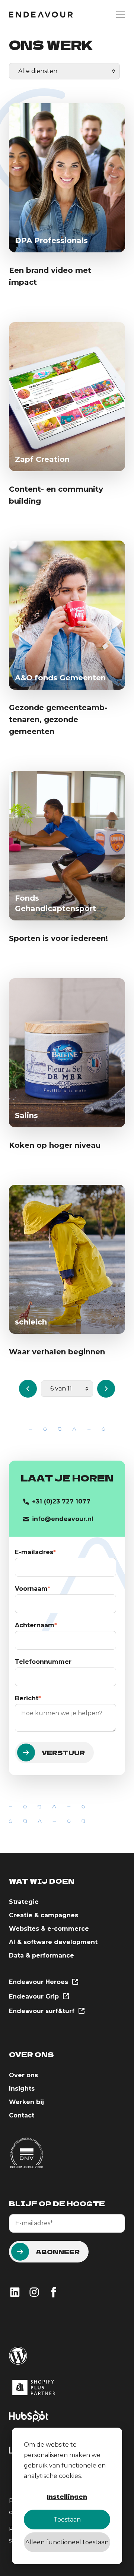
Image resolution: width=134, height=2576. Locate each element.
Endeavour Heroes (39, 1982)
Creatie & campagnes (44, 1915)
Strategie (24, 1902)
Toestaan (67, 2520)
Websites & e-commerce (49, 1929)
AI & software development (53, 1942)
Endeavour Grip (35, 1996)
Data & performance (42, 1955)
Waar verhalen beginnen (57, 1352)
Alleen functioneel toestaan (67, 2542)
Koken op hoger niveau (55, 1145)
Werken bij (26, 2102)
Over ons (23, 2075)
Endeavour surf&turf (43, 2011)
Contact (22, 2115)
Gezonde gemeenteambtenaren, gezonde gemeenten (58, 719)
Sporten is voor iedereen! (58, 938)
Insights (22, 2089)
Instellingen (67, 2497)
